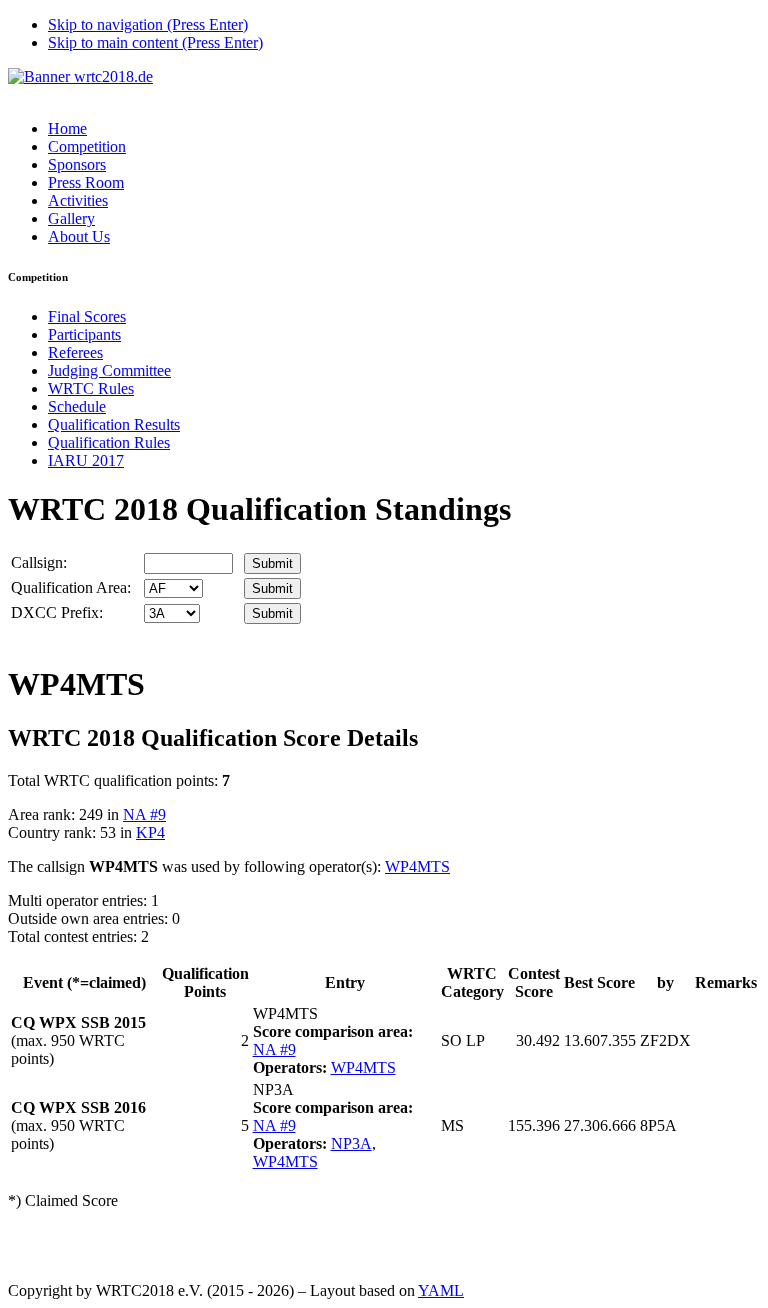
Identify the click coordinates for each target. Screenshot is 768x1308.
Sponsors (77, 164)
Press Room (86, 182)
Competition (87, 146)
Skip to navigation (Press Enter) (148, 24)
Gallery (71, 218)
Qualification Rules (109, 442)
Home (67, 128)
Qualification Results (114, 424)
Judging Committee (109, 370)
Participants (84, 334)
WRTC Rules (91, 388)
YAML (441, 1290)
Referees (75, 352)
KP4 (150, 832)
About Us (79, 236)
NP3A (351, 1143)
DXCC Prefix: (57, 612)
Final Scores (87, 316)
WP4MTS (417, 866)
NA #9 (144, 814)
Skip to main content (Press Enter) (155, 42)
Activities (78, 200)
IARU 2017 (86, 460)
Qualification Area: (71, 587)
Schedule (77, 406)
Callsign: (39, 562)
